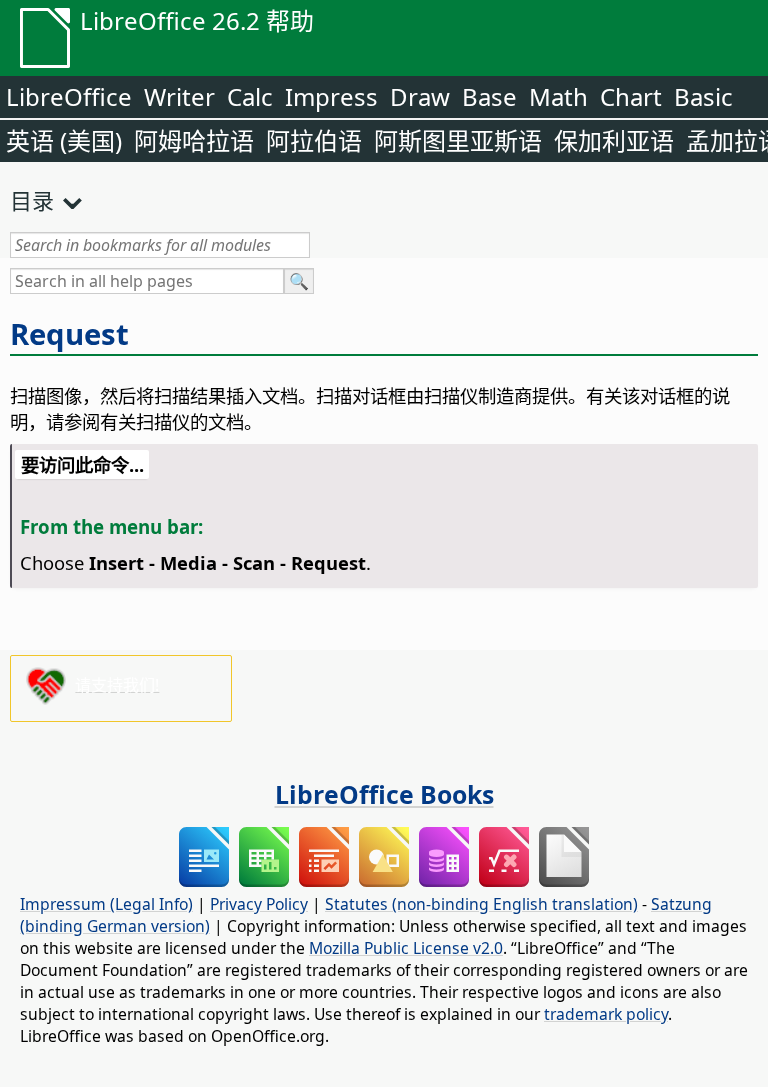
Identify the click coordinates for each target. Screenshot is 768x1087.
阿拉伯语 (314, 140)
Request (69, 334)
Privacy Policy (259, 904)
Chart (631, 96)
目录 (32, 200)
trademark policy (606, 1014)
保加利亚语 (614, 140)
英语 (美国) (64, 140)
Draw (420, 96)
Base (489, 96)
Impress (331, 96)
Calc (250, 96)
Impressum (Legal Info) (106, 904)
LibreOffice (69, 96)
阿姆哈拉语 (194, 140)
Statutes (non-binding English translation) (481, 904)
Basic (703, 96)
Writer (179, 96)
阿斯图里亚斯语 (458, 140)
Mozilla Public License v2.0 (406, 948)
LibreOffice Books (384, 794)
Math (558, 96)
